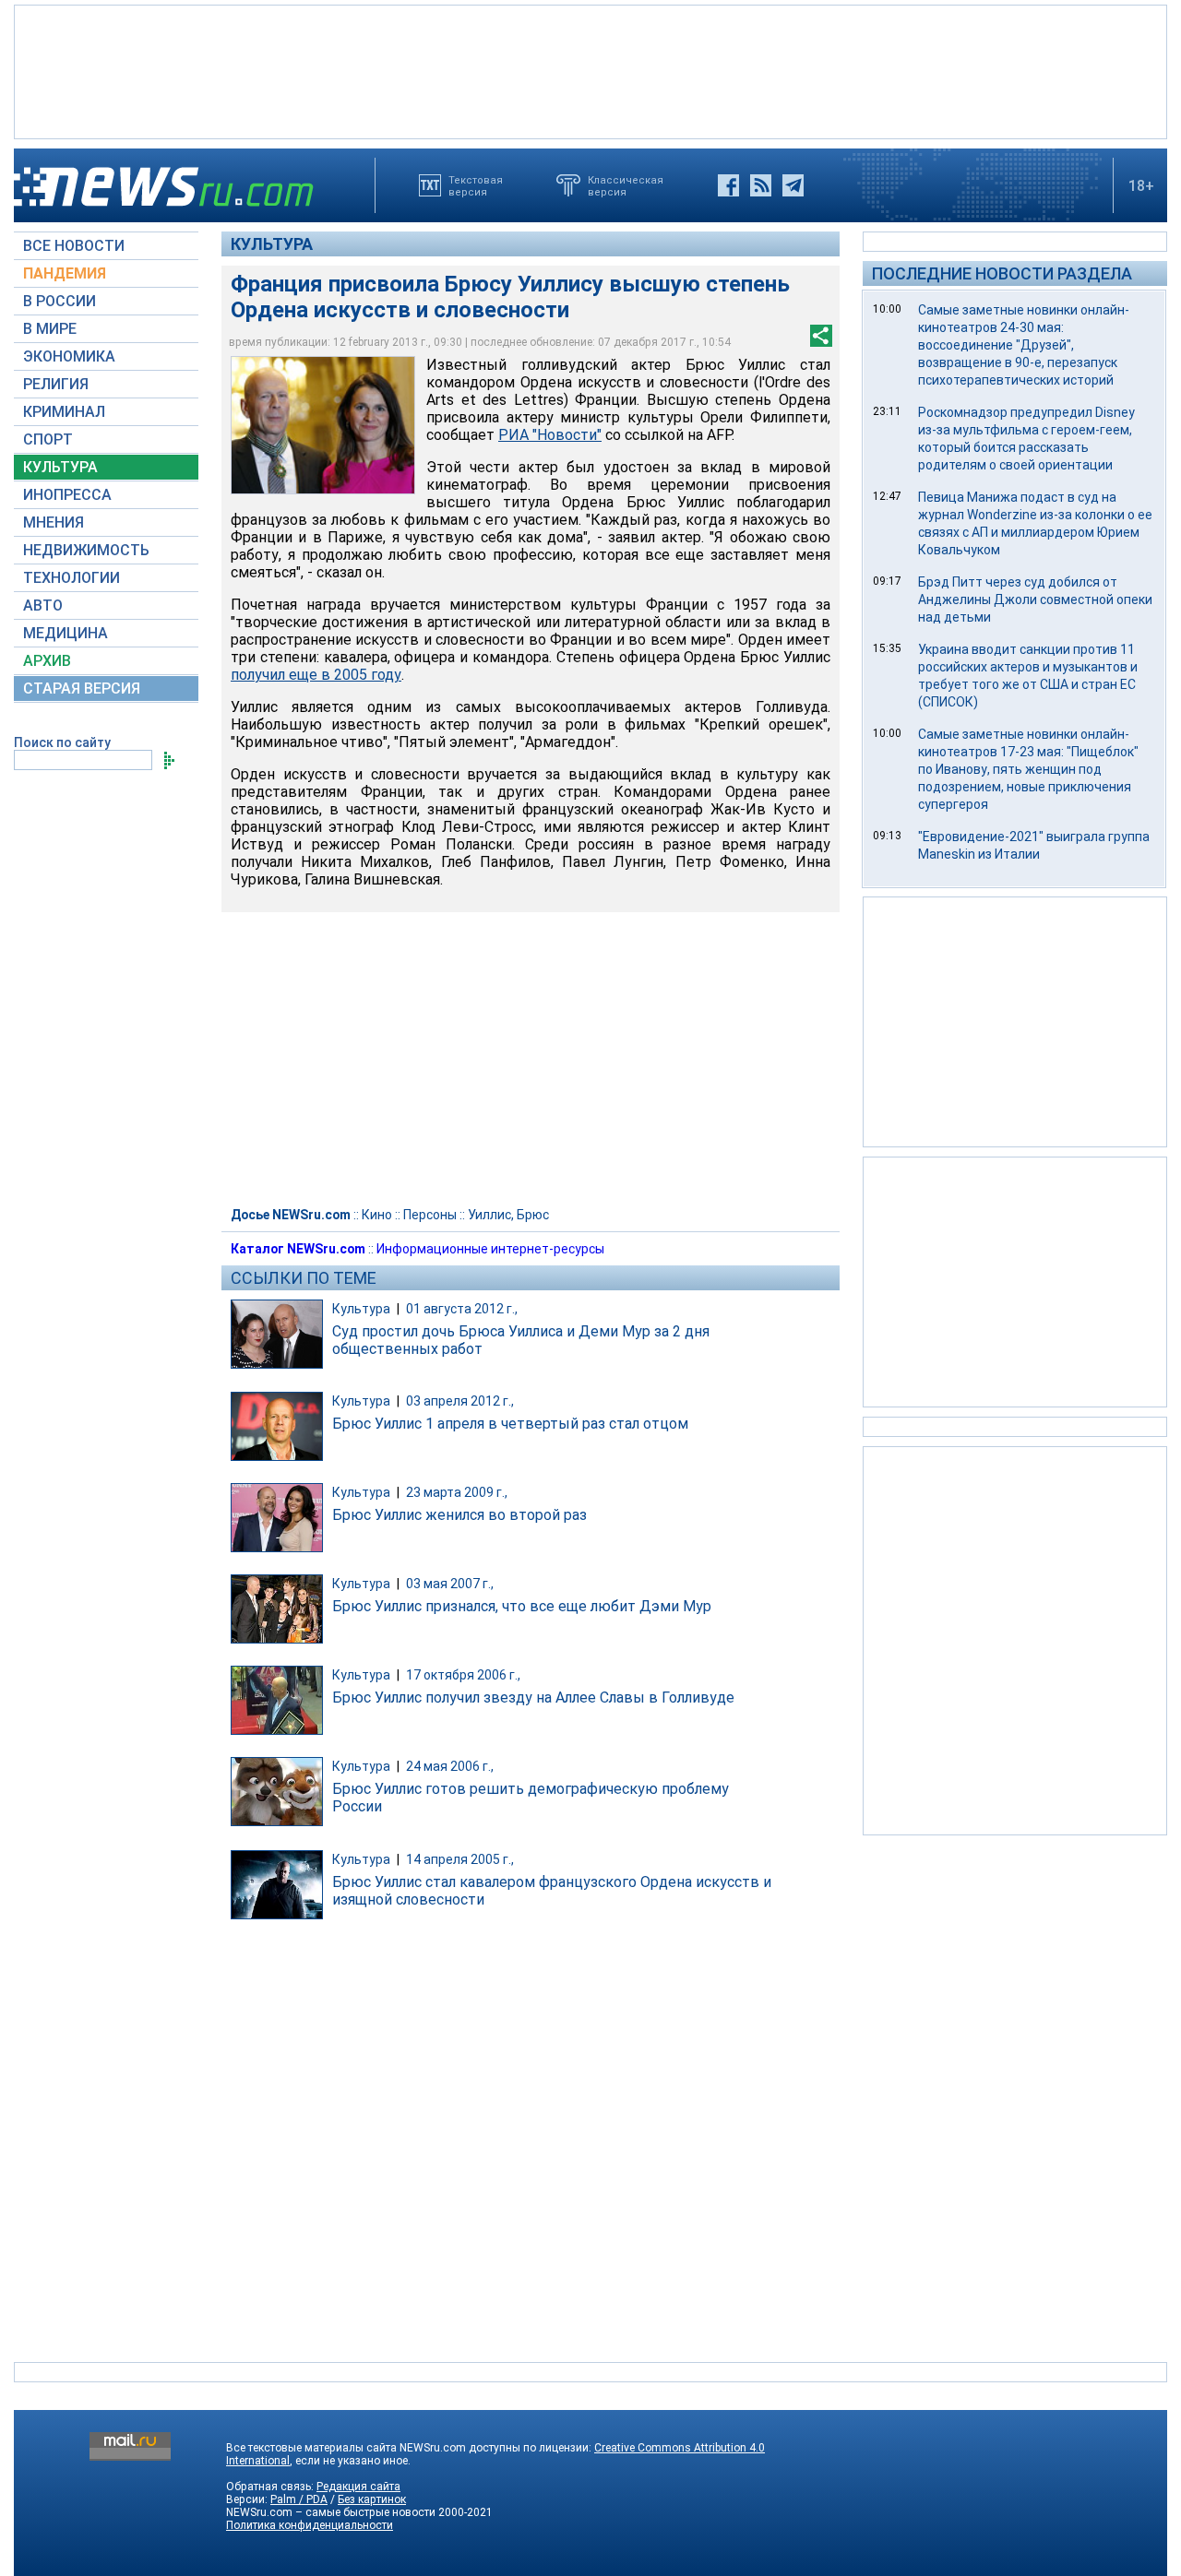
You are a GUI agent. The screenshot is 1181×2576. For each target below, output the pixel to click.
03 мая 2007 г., (450, 1584)
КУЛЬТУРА (60, 467)
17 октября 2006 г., (463, 1675)
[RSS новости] (761, 185)
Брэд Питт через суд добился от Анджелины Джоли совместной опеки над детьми (1035, 599)
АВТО (43, 605)
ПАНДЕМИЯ (65, 273)
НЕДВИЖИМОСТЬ (86, 550)
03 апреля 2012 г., (460, 1401)
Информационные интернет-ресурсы (490, 1249)
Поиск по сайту (62, 742)
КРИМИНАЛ (64, 412)
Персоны (430, 1215)
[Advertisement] (590, 70)
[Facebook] (728, 185)
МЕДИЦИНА (66, 633)
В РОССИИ (60, 301)
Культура (272, 244)
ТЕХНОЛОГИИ (72, 578)
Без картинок (372, 2499)
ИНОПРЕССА (67, 495)
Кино (377, 1215)
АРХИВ (47, 661)
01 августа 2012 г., (462, 1309)
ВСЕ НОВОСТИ (74, 246)
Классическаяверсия (626, 185)
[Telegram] (793, 185)
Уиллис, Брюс (508, 1215)
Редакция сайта (358, 2487)
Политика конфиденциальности (310, 2525)
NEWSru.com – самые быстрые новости (331, 2512)
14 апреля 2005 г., (460, 1859)
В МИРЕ (50, 329)
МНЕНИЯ (54, 522)
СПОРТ (48, 439)
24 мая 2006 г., (450, 1766)
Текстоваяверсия (476, 185)
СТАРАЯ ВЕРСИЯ (82, 689)
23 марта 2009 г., (457, 1492)
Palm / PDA (299, 2499)
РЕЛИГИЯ (56, 384)
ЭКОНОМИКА (69, 356)
